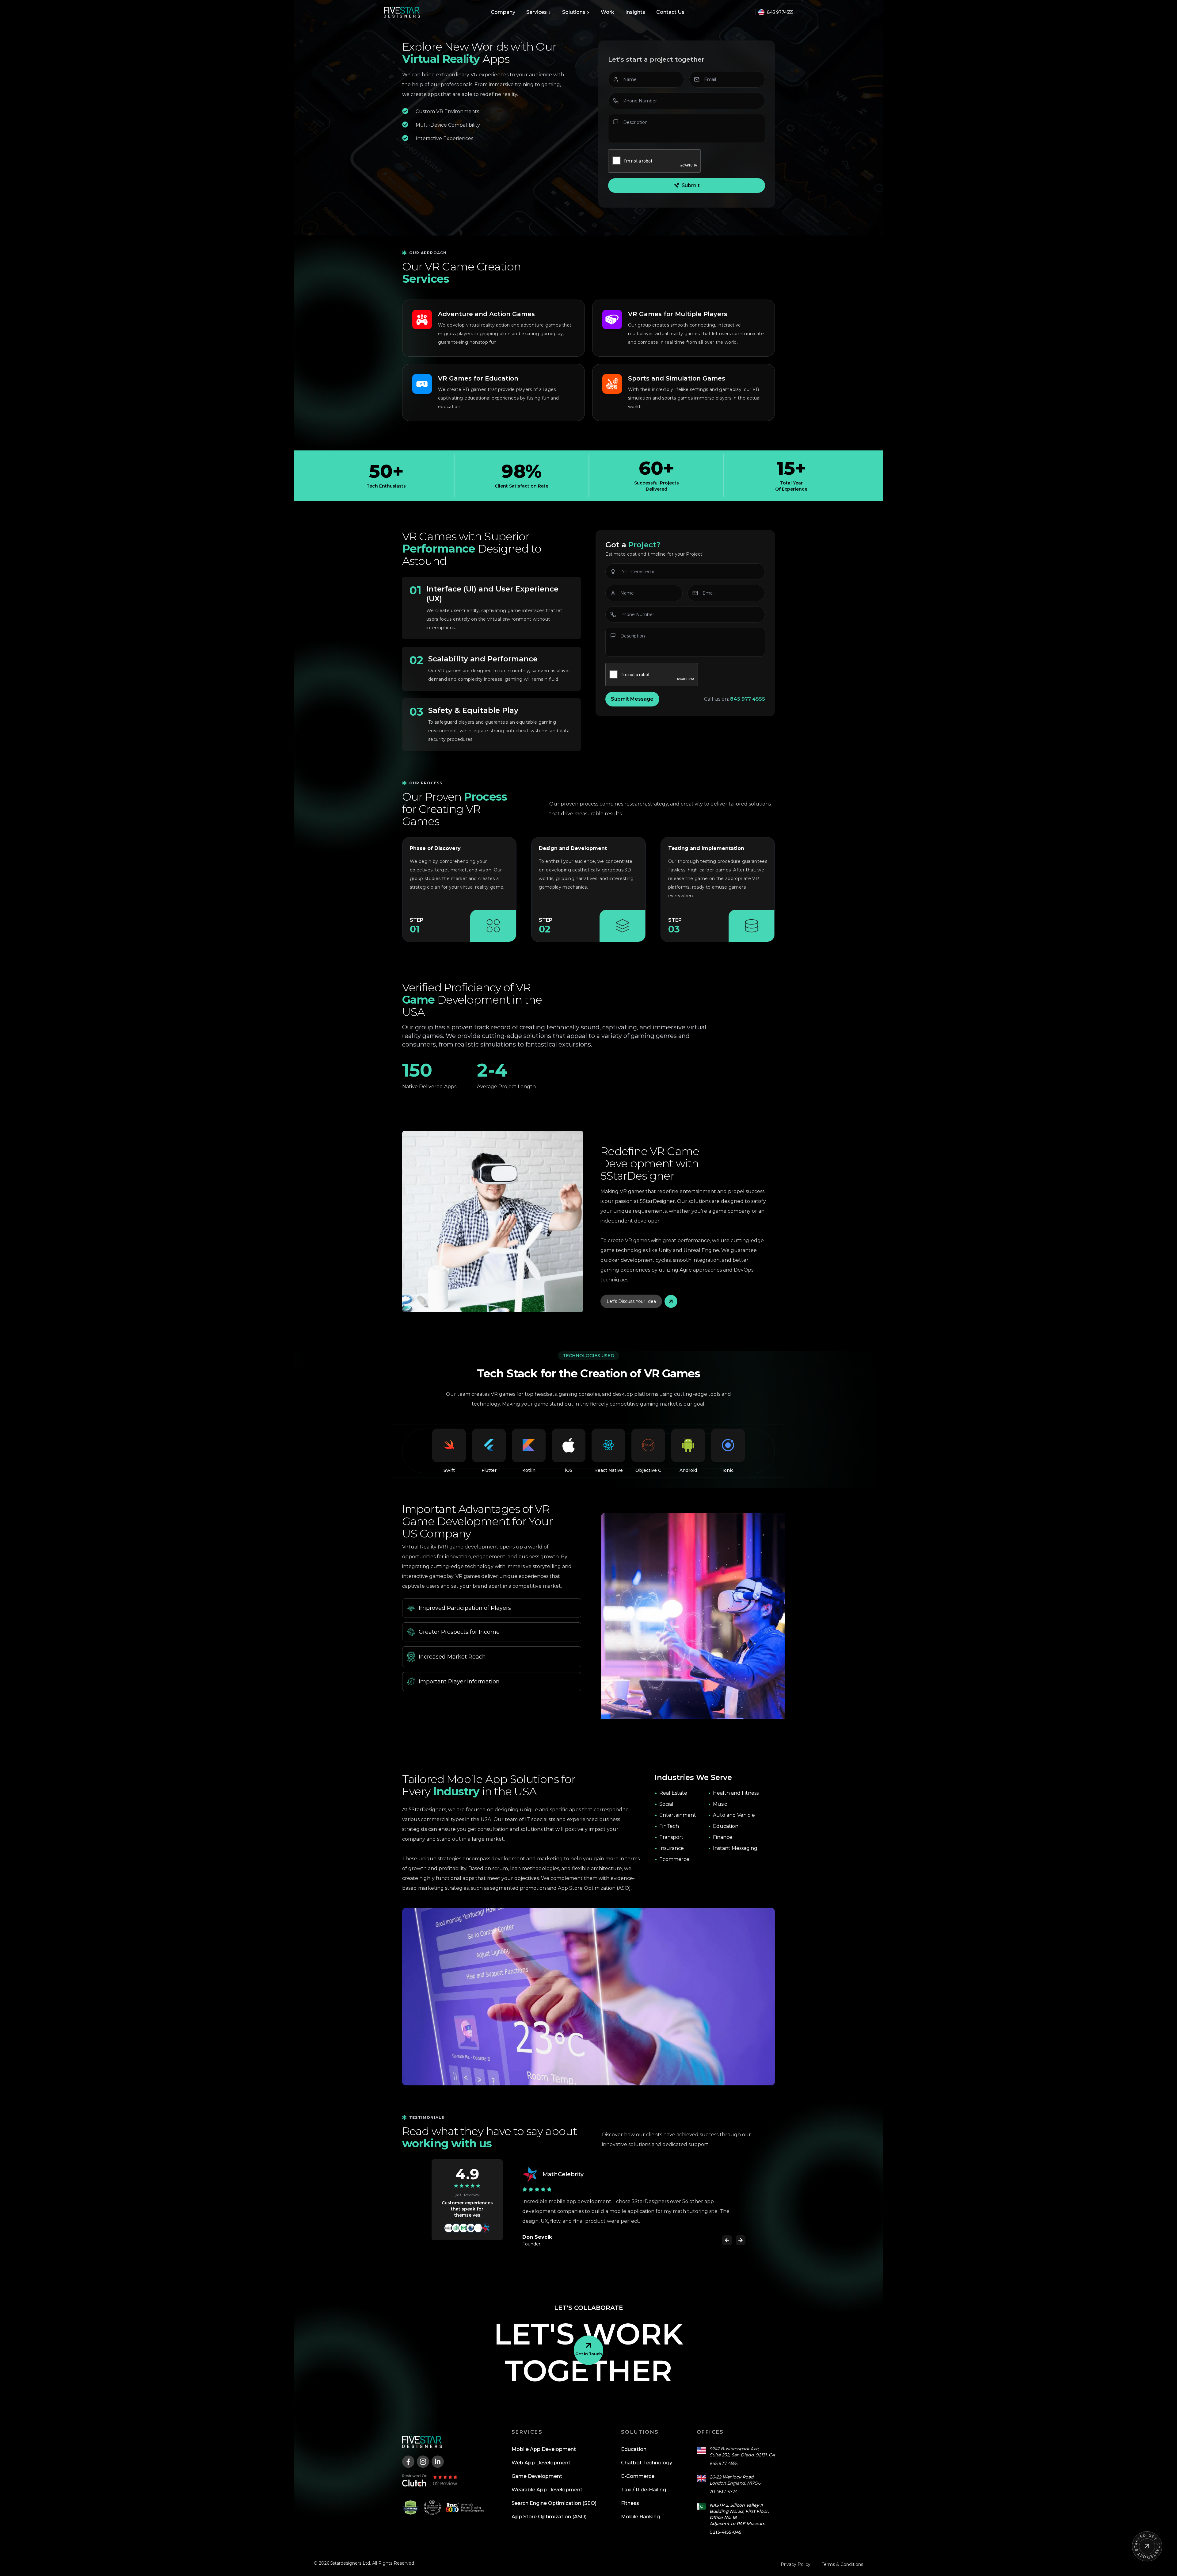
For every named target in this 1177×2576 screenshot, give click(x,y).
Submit (691, 185)
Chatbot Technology (647, 2453)
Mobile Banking (640, 2507)
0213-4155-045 (726, 2522)
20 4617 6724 (724, 2482)
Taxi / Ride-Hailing (644, 2480)
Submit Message (632, 699)
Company (503, 12)
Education (634, 2439)
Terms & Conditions (842, 2555)
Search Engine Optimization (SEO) (554, 2493)
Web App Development (541, 2453)
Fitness (630, 2493)
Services (537, 12)
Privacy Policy (796, 2555)
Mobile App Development (544, 2439)
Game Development (537, 2466)
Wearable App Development (547, 2480)
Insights (635, 12)
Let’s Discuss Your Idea (631, 1301)
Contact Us (670, 12)
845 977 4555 (724, 2454)
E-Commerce (638, 2466)
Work (608, 12)
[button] (727, 2230)
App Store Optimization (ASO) (549, 2507)
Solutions (574, 12)
